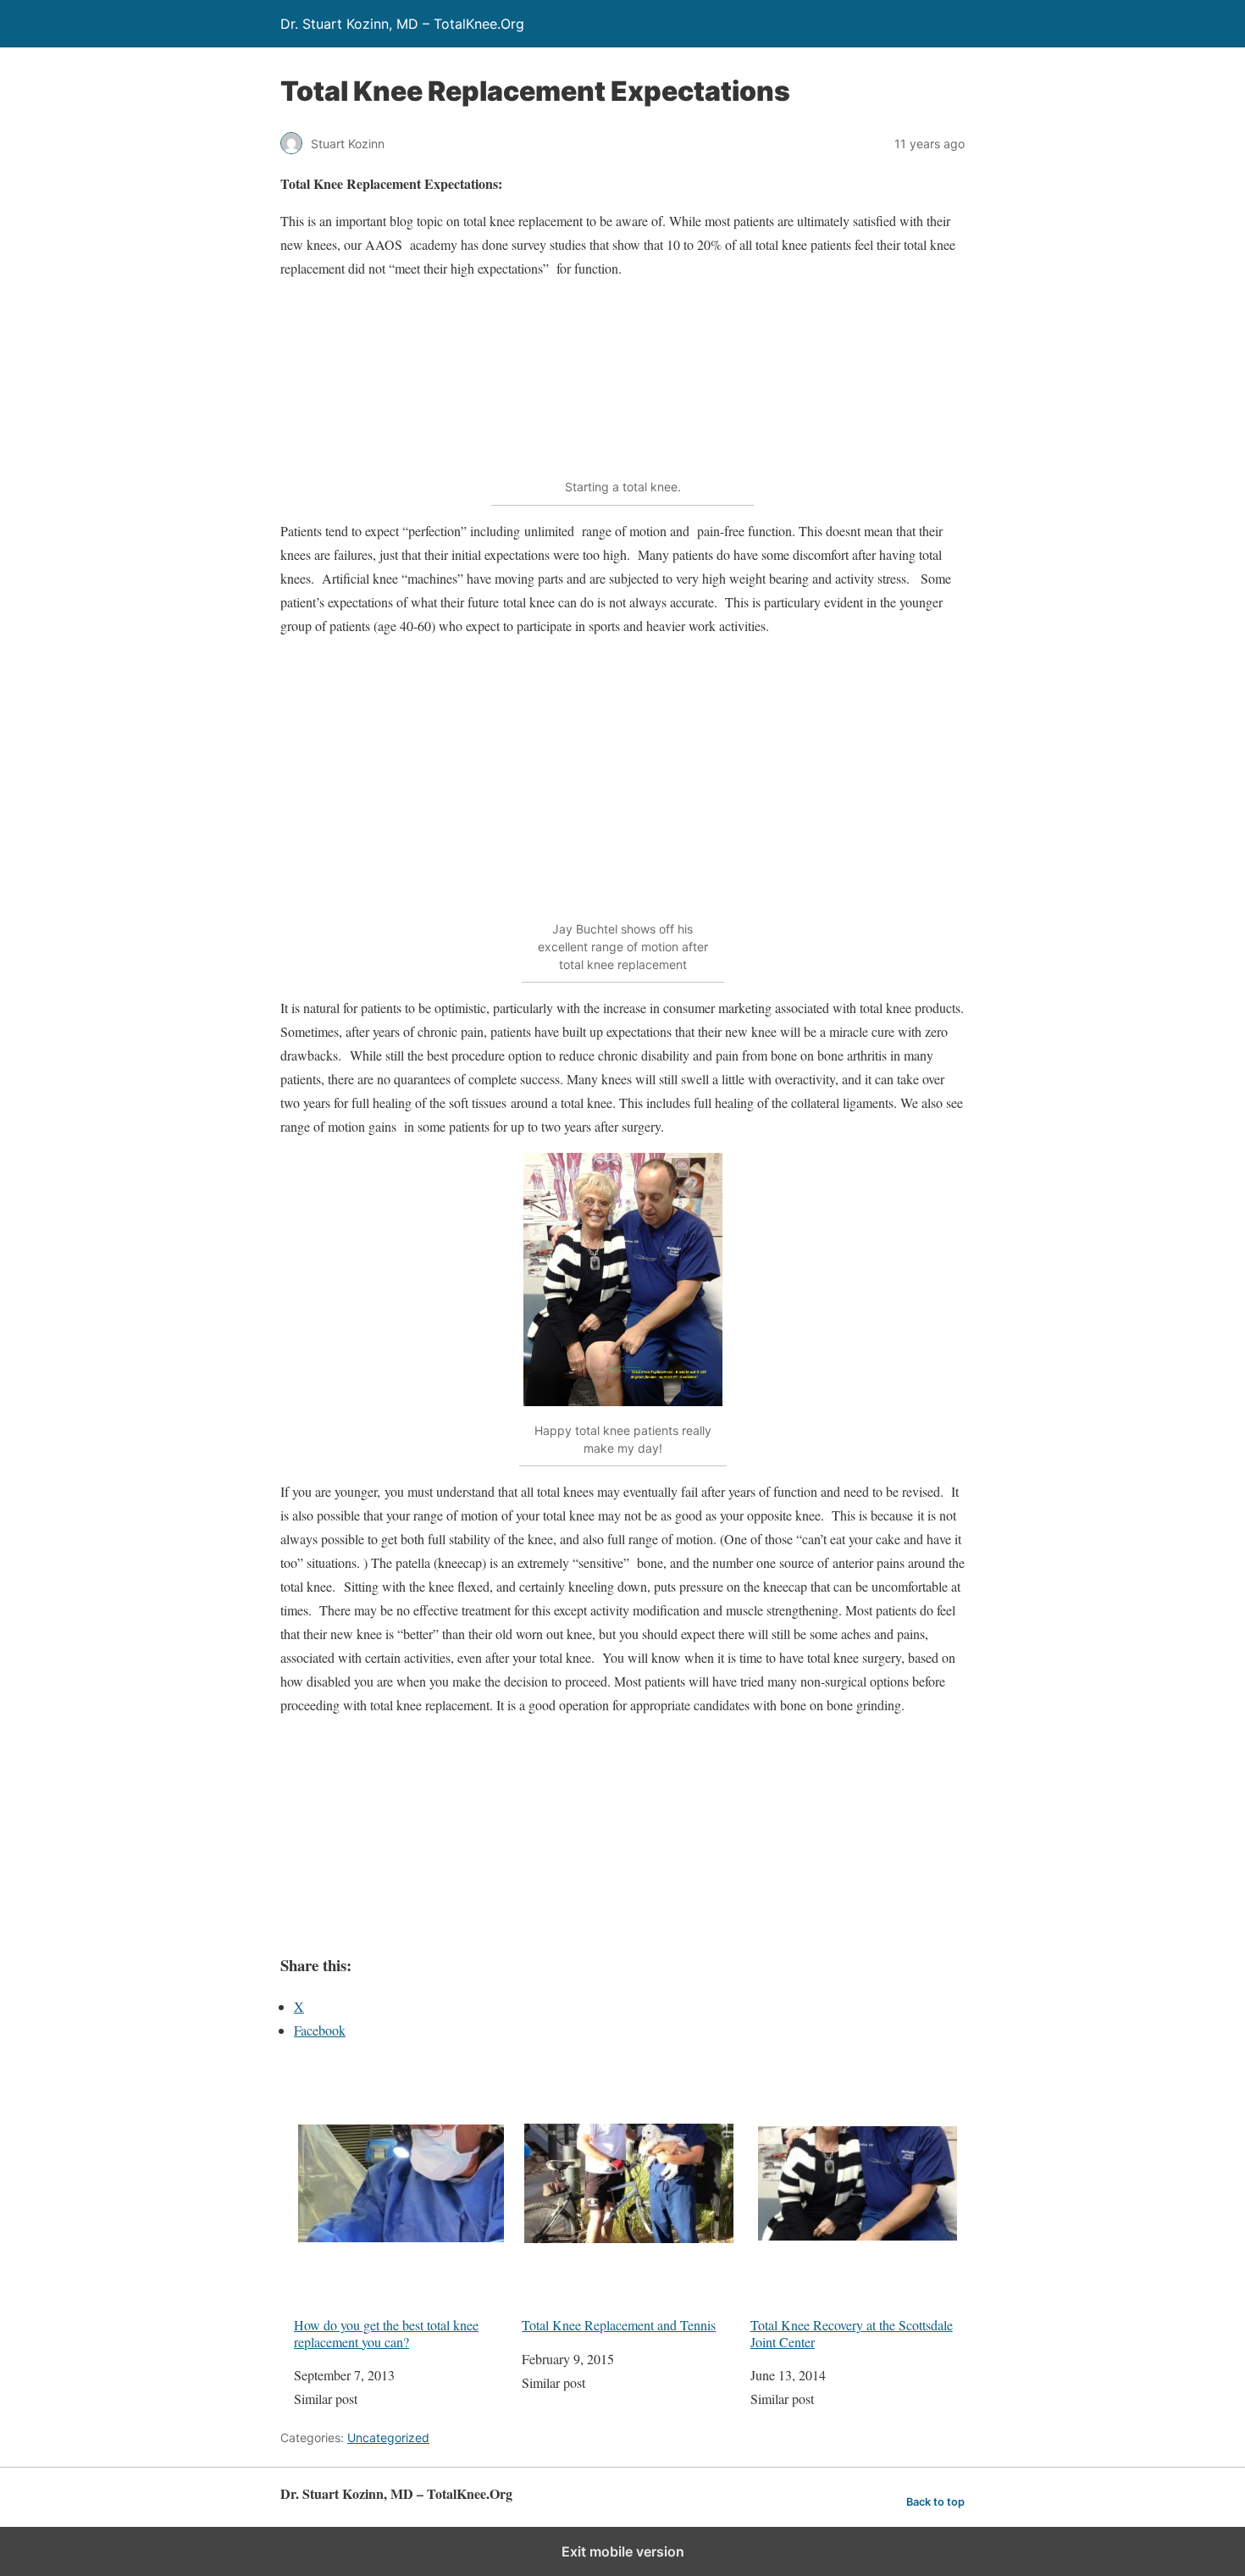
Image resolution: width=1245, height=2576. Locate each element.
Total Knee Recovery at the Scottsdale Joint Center (852, 2332)
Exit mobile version (623, 2551)
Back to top (935, 2502)
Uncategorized (388, 2438)
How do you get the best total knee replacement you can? (386, 2332)
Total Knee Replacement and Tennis (619, 2324)
